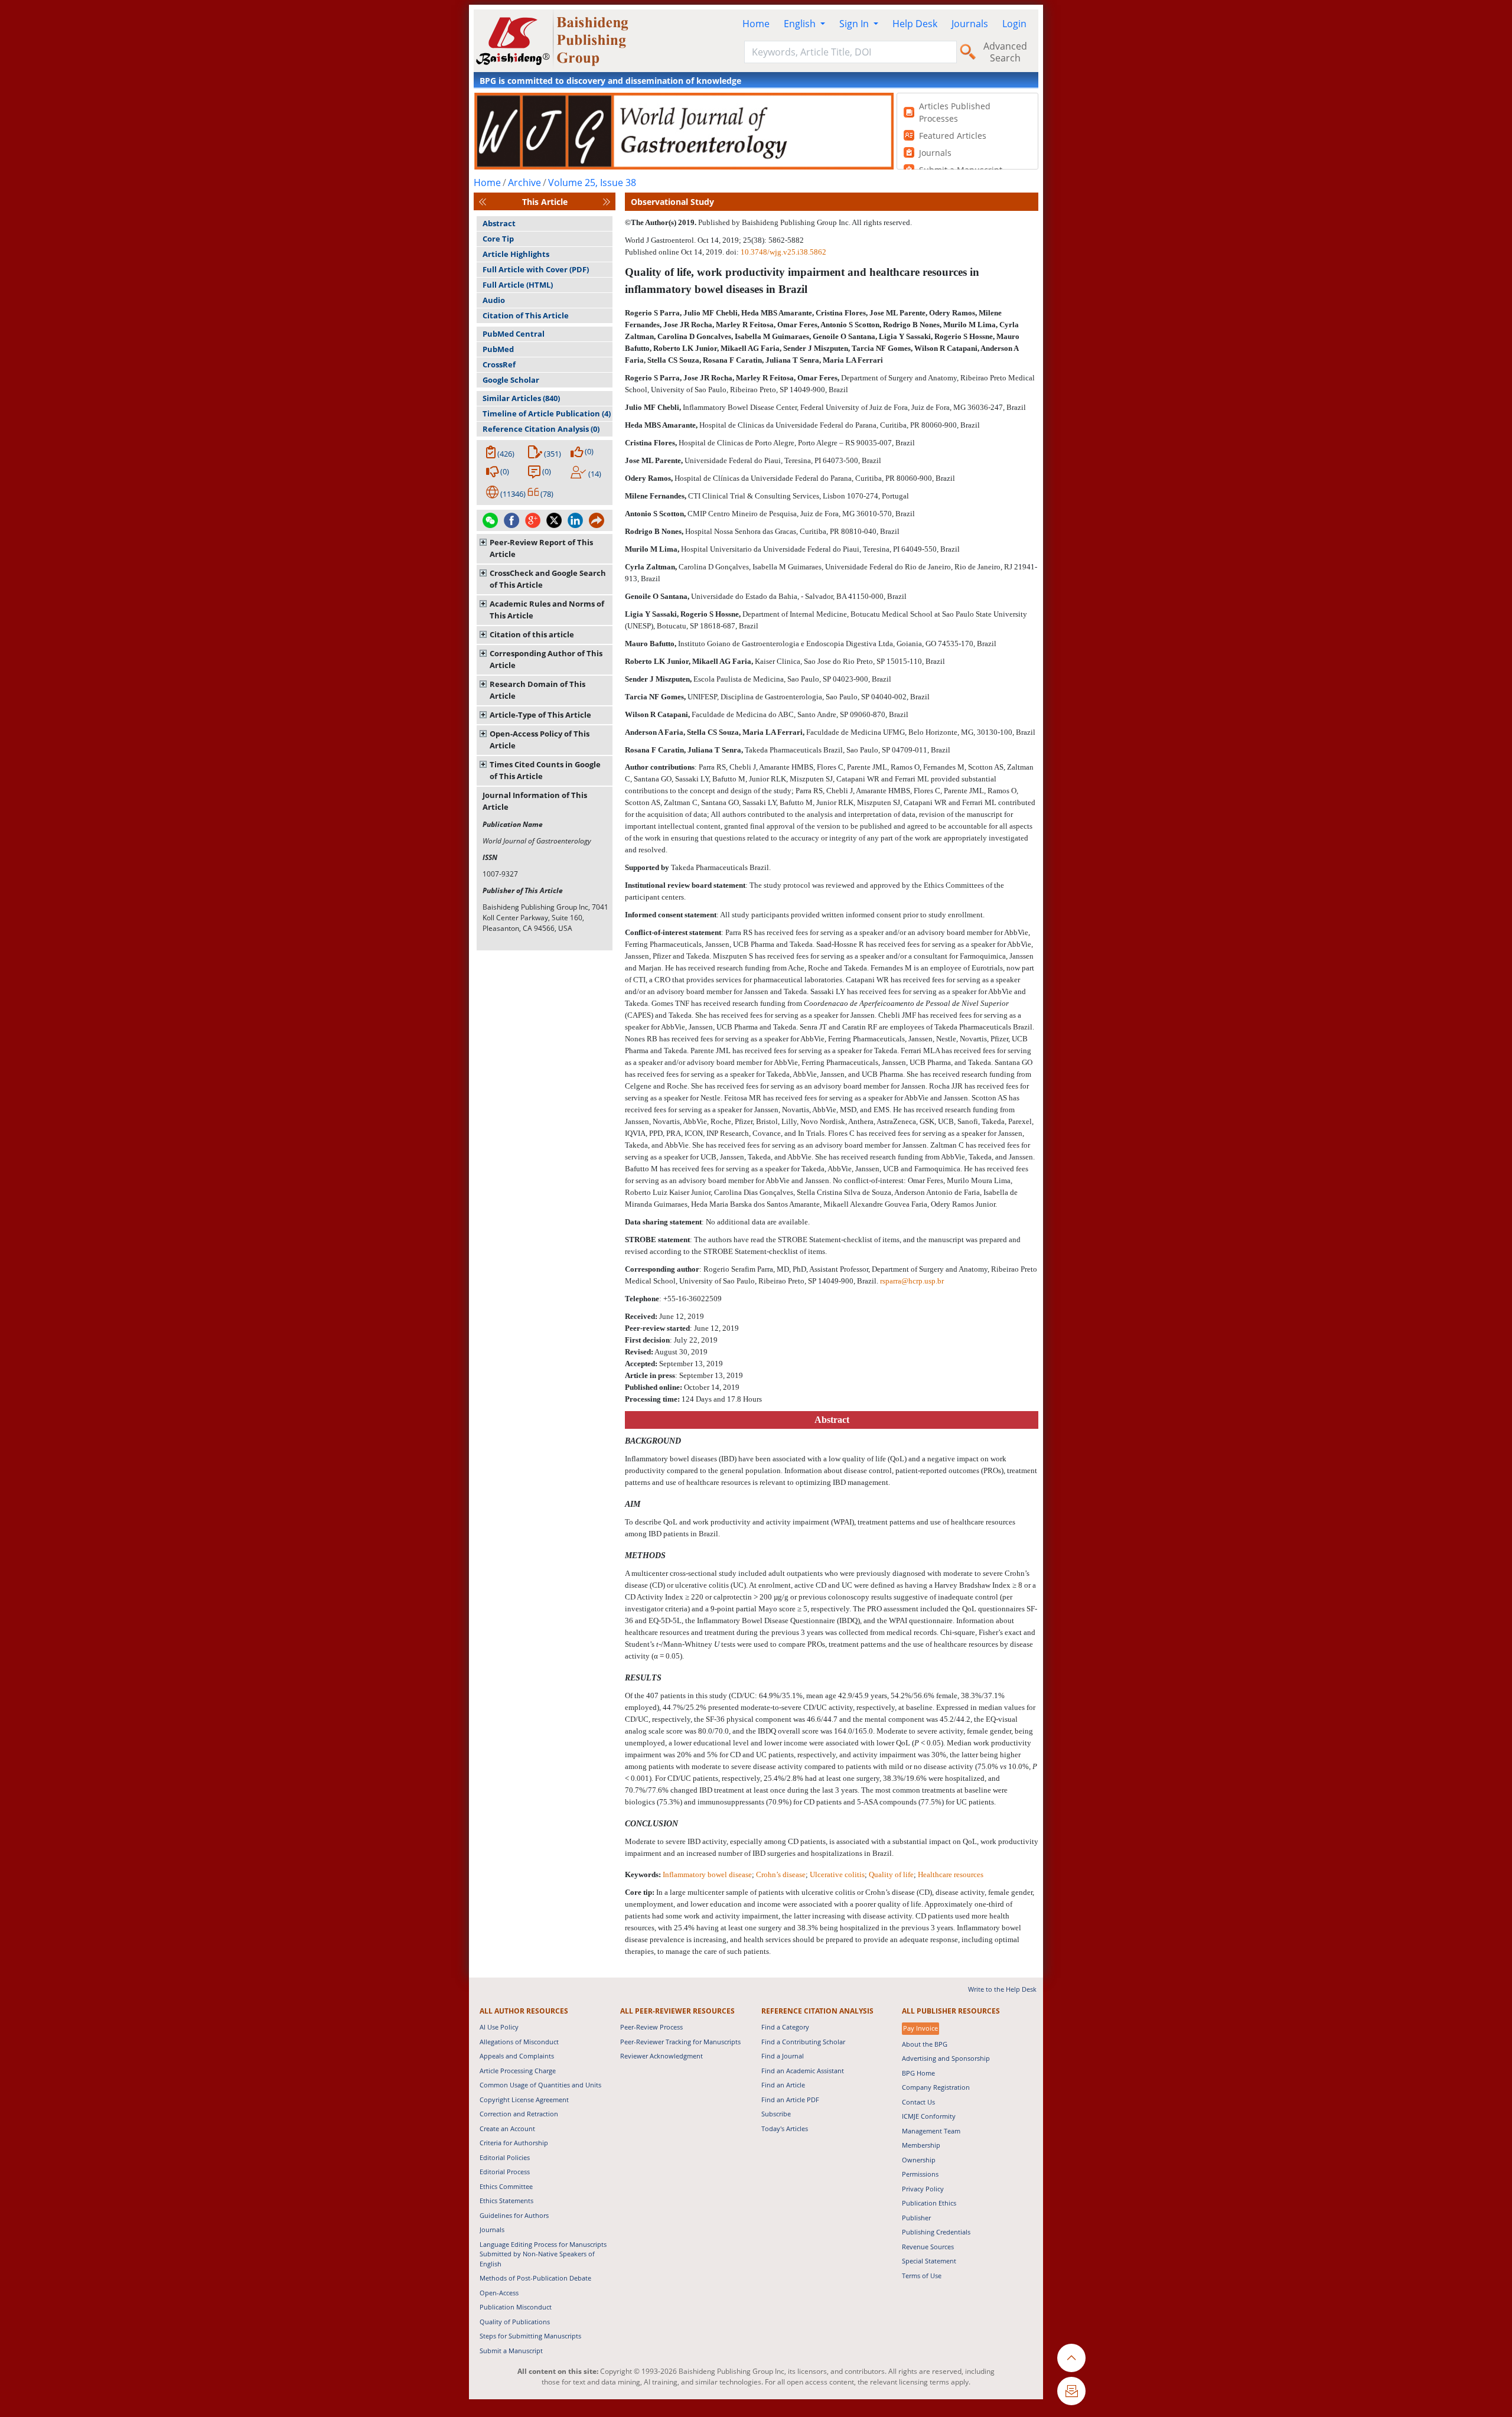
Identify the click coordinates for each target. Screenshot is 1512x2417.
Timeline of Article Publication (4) (547, 413)
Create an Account (507, 2128)
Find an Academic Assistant (803, 2071)
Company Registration (936, 2087)
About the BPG (925, 2044)
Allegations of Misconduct (519, 2042)
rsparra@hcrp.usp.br (912, 1281)
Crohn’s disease (781, 1874)
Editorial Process (505, 2172)
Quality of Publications (515, 2322)
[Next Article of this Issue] (607, 202)
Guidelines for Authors (514, 2215)
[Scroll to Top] (1071, 2358)
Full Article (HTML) (518, 285)
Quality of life (891, 1874)
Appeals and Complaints (517, 2056)
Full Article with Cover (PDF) (536, 269)
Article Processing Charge (518, 2071)
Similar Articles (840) (521, 398)
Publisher (916, 2218)
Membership (921, 2145)
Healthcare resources (951, 1874)
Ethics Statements (506, 2201)
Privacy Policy (923, 2189)
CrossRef (499, 364)
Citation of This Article (526, 315)
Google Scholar (511, 380)
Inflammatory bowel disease (707, 1874)
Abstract (499, 223)
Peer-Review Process (651, 2027)
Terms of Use (922, 2276)
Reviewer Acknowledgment (661, 2056)
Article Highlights (516, 254)
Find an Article (783, 2085)
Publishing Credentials (936, 2232)
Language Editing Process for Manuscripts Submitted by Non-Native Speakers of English (543, 2254)
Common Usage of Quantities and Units (540, 2085)
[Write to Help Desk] (1071, 2391)
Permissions (920, 2174)
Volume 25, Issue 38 (592, 183)
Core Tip (498, 239)
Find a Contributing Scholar (803, 2042)
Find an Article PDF (790, 2100)
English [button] (801, 24)
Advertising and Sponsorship (946, 2058)
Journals (970, 24)
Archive (524, 183)
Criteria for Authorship (514, 2143)
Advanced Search (1005, 52)
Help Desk (915, 24)
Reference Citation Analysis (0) (541, 429)
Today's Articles (785, 2128)
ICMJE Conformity (929, 2116)
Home (756, 24)
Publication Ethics (929, 2203)
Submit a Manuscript (511, 2351)
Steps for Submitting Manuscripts (530, 2336)
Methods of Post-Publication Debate (535, 2278)
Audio (494, 300)
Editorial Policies (505, 2157)
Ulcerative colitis (837, 1874)
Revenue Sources (928, 2247)
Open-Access (499, 2293)
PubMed (498, 349)
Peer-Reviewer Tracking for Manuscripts (680, 2042)
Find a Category (785, 2027)
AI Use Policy (499, 2027)
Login (1014, 24)
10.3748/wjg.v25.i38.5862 (783, 252)
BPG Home (918, 2073)
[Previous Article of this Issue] (483, 202)
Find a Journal (783, 2056)
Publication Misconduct (516, 2307)
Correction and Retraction (519, 2114)
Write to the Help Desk (1002, 1989)
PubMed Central (514, 334)
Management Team (931, 2131)
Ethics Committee (506, 2186)
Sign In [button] (855, 24)
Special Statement (929, 2261)
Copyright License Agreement (524, 2100)
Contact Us (918, 2102)
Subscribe (776, 2114)
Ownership (919, 2160)
